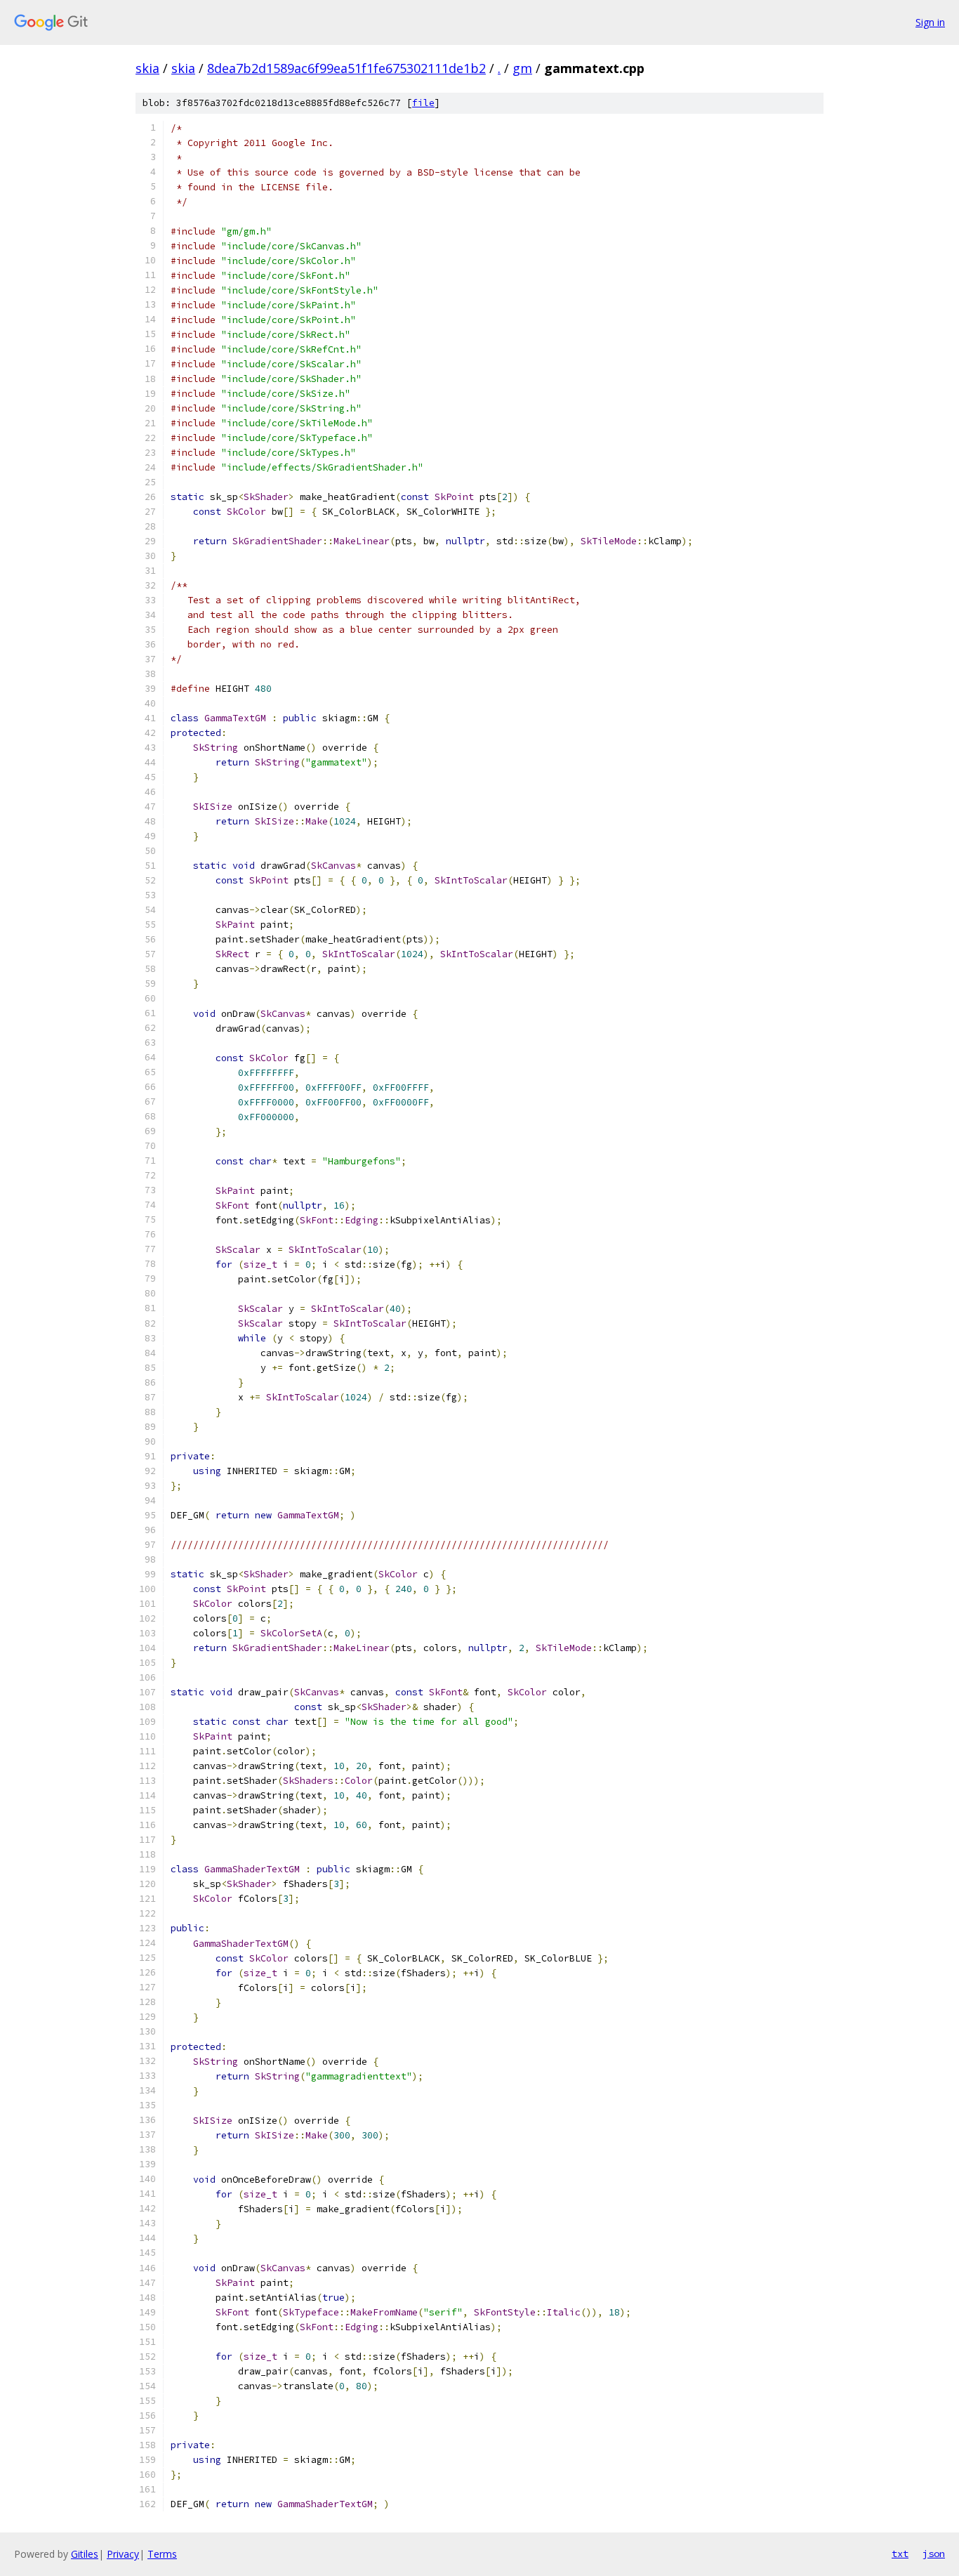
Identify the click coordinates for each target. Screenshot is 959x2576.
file (423, 103)
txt (900, 2554)
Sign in (930, 22)
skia (147, 68)
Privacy (123, 2554)
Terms (162, 2554)
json (934, 2554)
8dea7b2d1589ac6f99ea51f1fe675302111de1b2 (346, 68)
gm (522, 68)
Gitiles (85, 2554)
